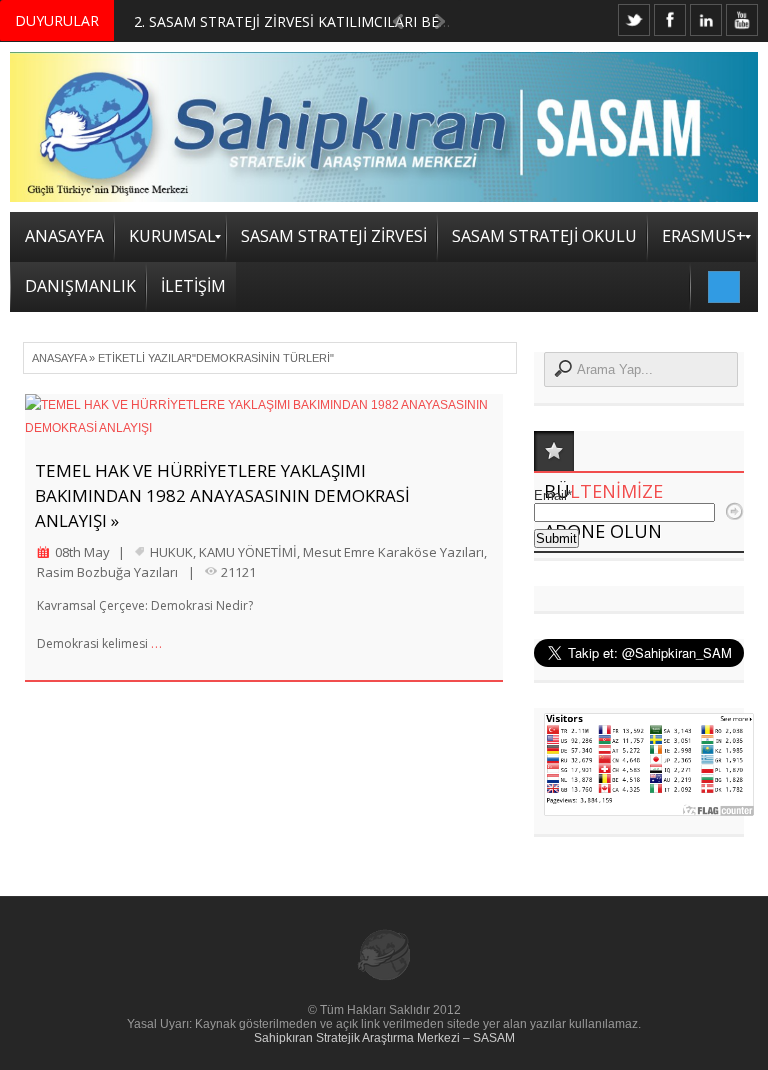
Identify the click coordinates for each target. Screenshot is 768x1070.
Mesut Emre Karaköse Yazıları (393, 552)
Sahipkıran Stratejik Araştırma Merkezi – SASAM (384, 1038)
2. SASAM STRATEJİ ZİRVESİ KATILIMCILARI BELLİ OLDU (318, 21)
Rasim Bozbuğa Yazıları (107, 572)
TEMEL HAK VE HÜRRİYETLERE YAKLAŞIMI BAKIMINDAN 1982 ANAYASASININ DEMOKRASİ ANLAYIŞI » (222, 495)
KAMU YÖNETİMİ (248, 552)
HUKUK (171, 552)
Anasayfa (59, 358)
